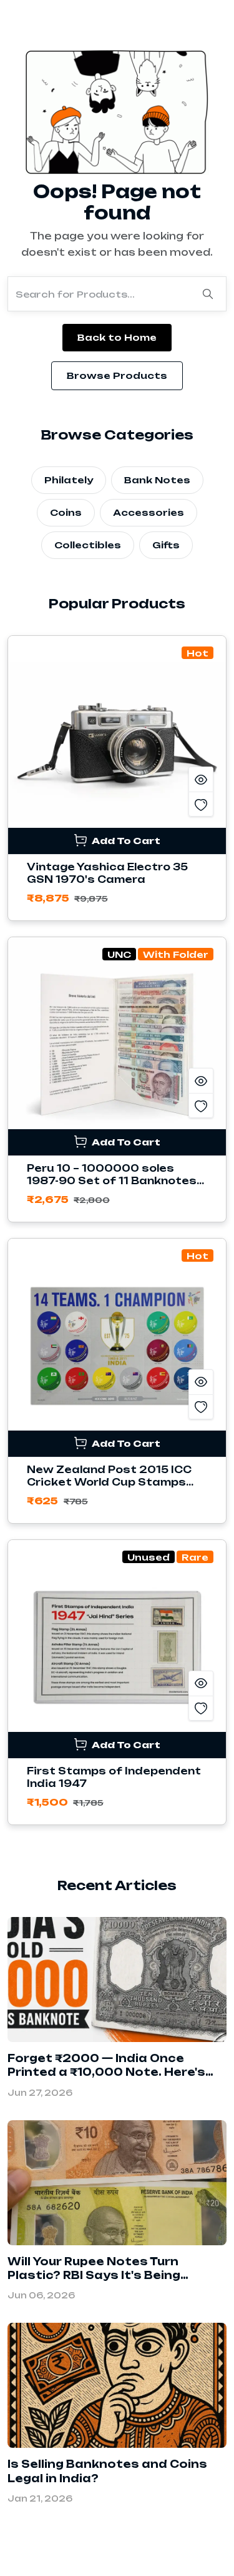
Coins (66, 512)
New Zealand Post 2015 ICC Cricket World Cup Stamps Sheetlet (109, 1482)
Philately (69, 480)
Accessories (149, 512)
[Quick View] (201, 779)
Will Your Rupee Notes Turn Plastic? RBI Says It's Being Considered (94, 2276)
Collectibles (88, 545)
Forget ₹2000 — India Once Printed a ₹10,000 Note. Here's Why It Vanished (106, 2072)
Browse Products (117, 375)
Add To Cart (125, 841)
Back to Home (117, 337)
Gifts (166, 545)
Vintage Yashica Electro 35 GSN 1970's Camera (107, 873)
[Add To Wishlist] (201, 804)
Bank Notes (157, 480)
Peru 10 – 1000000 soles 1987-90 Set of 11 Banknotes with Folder (112, 1181)
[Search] (208, 294)
